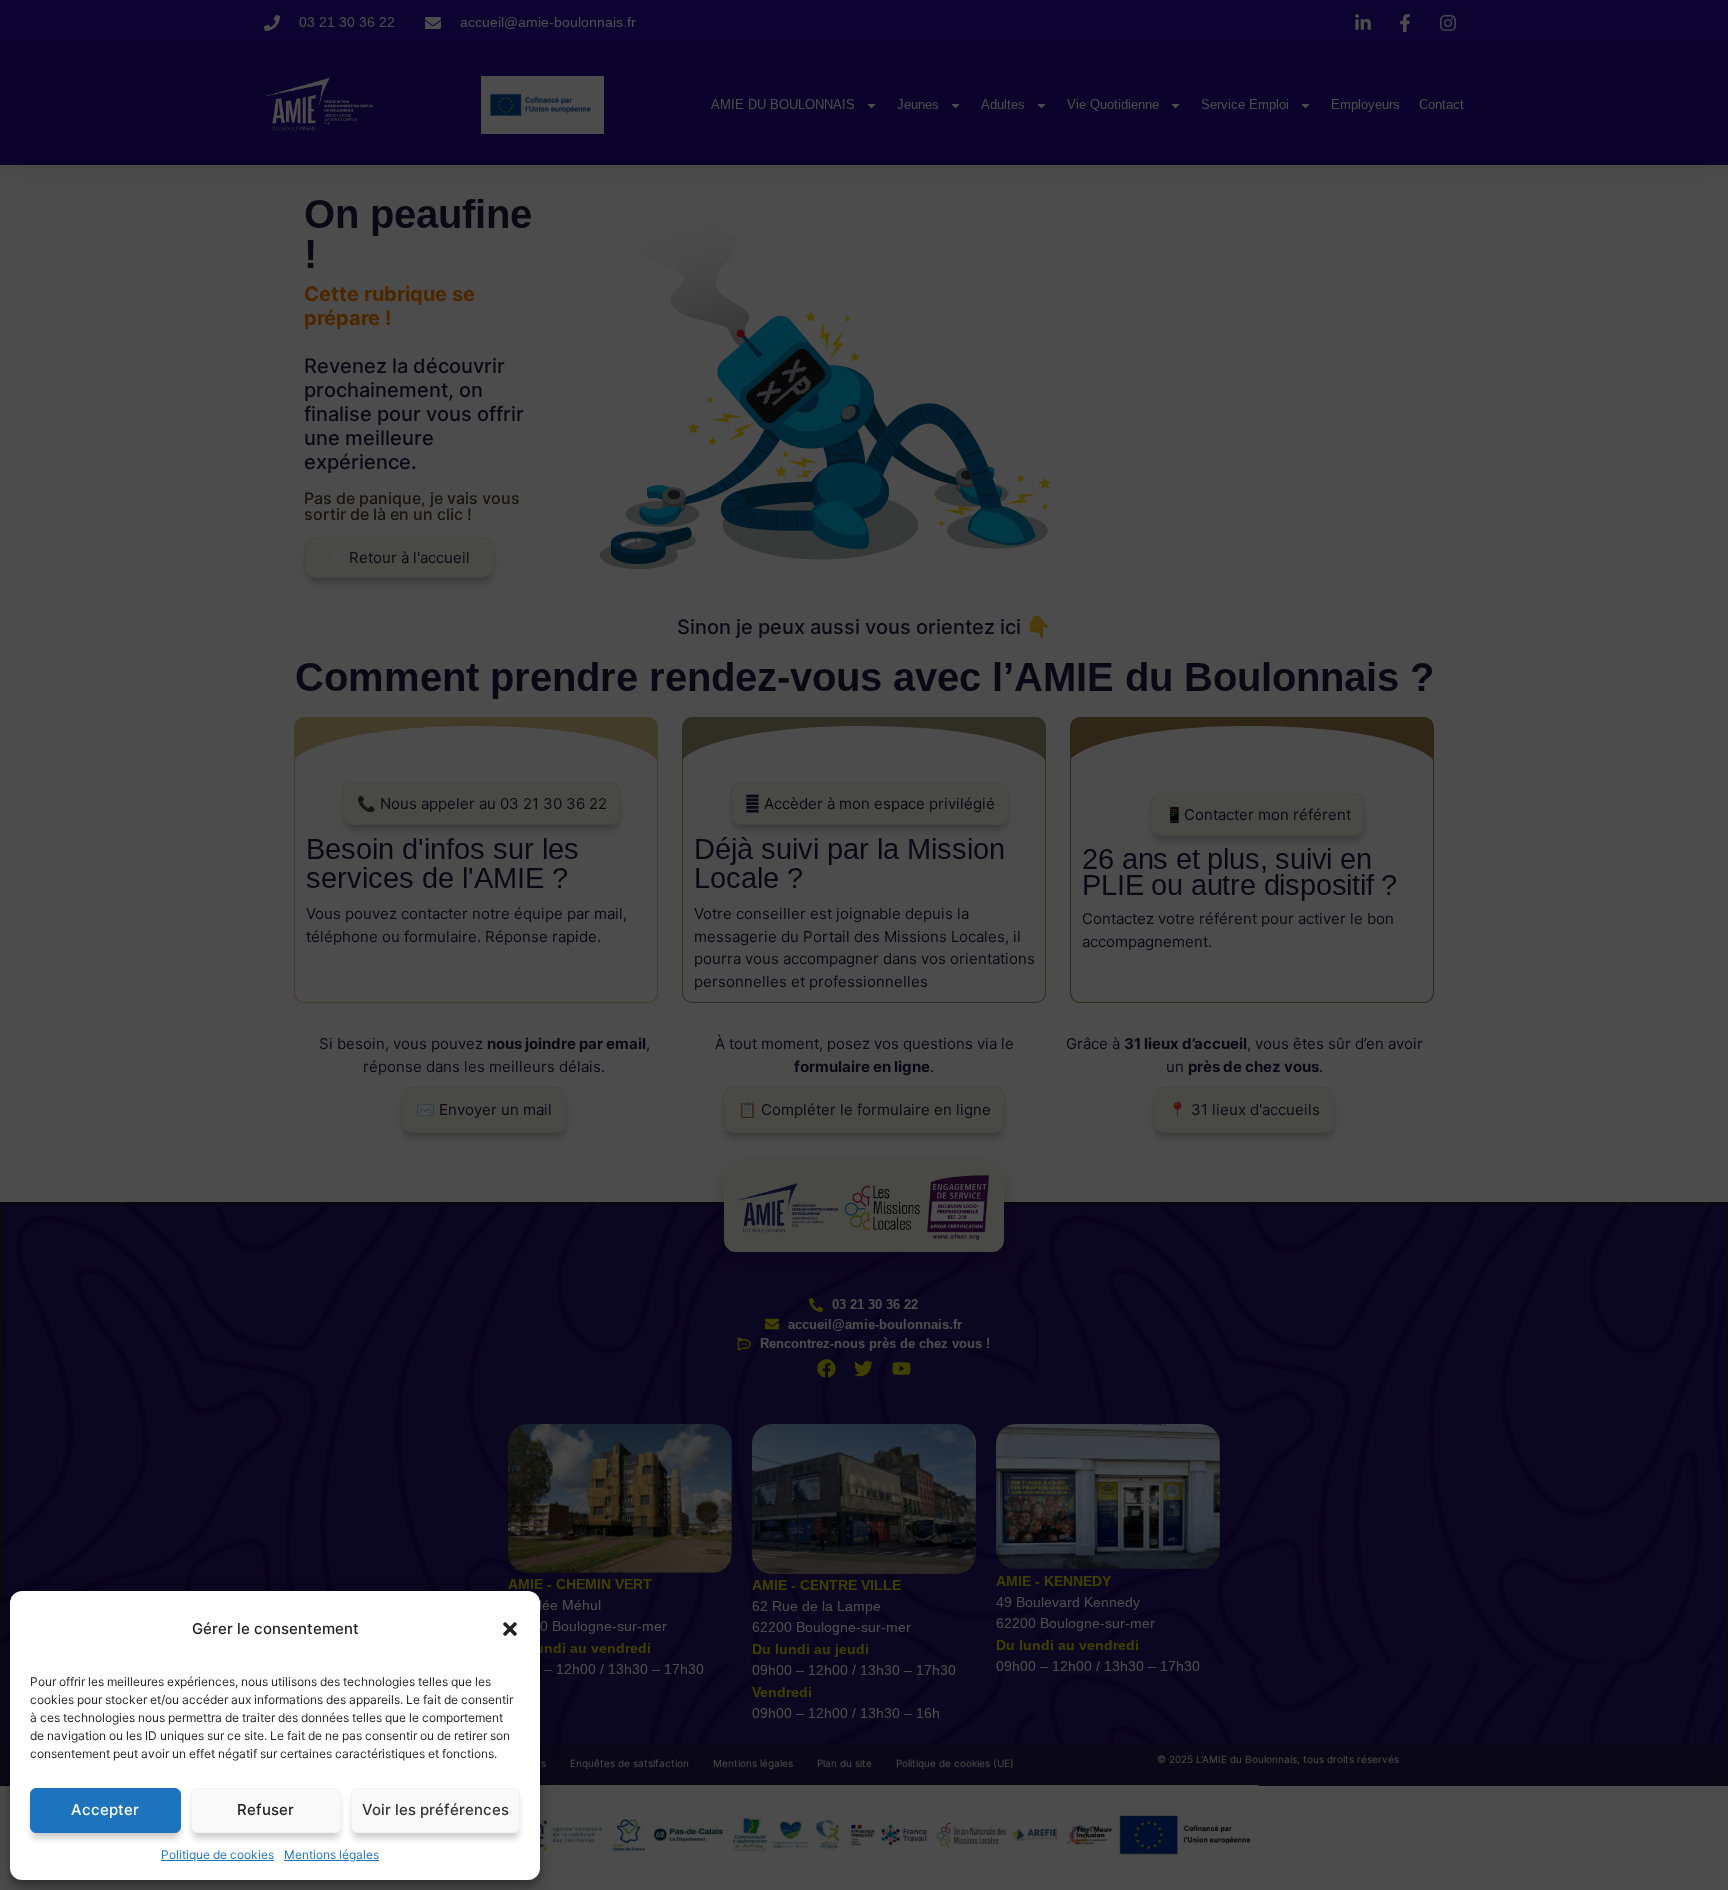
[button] (510, 1629)
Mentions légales (331, 1854)
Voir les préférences (435, 1809)
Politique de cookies (217, 1854)
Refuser (265, 1809)
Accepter (105, 1809)
